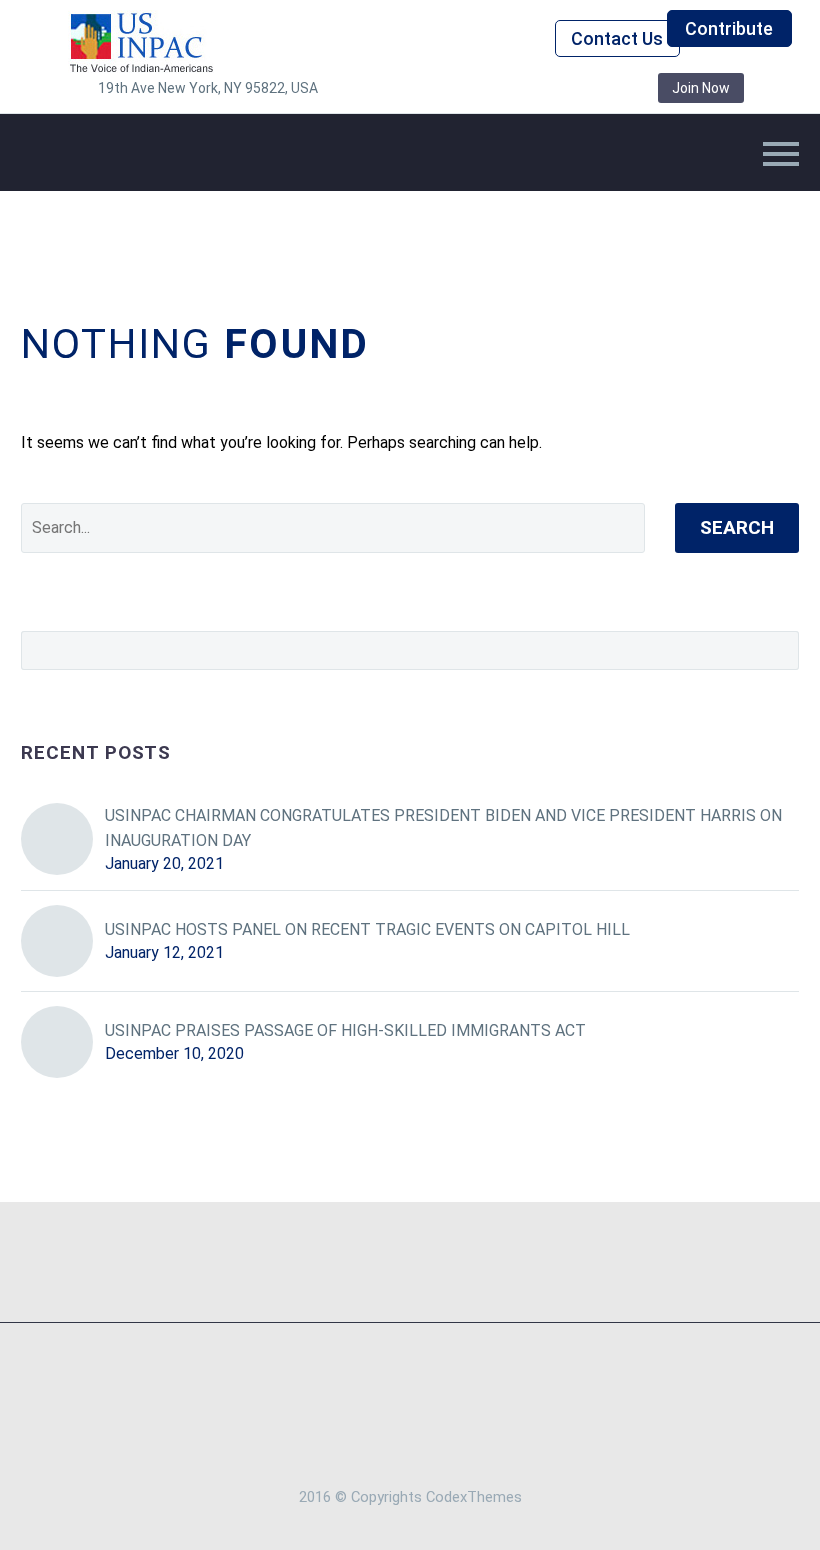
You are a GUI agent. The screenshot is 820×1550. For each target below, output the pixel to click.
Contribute (729, 28)
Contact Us (617, 38)
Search (737, 527)
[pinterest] (518, 88)
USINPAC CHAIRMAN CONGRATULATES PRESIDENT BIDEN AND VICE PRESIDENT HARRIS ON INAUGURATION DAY (443, 828)
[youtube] (578, 88)
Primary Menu (781, 154)
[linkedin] (428, 88)
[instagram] (488, 88)
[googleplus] (548, 88)
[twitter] (458, 88)
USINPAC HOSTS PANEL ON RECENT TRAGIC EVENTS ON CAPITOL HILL (367, 929)
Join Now (701, 88)
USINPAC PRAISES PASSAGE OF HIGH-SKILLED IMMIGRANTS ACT (345, 1030)
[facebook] (398, 88)
